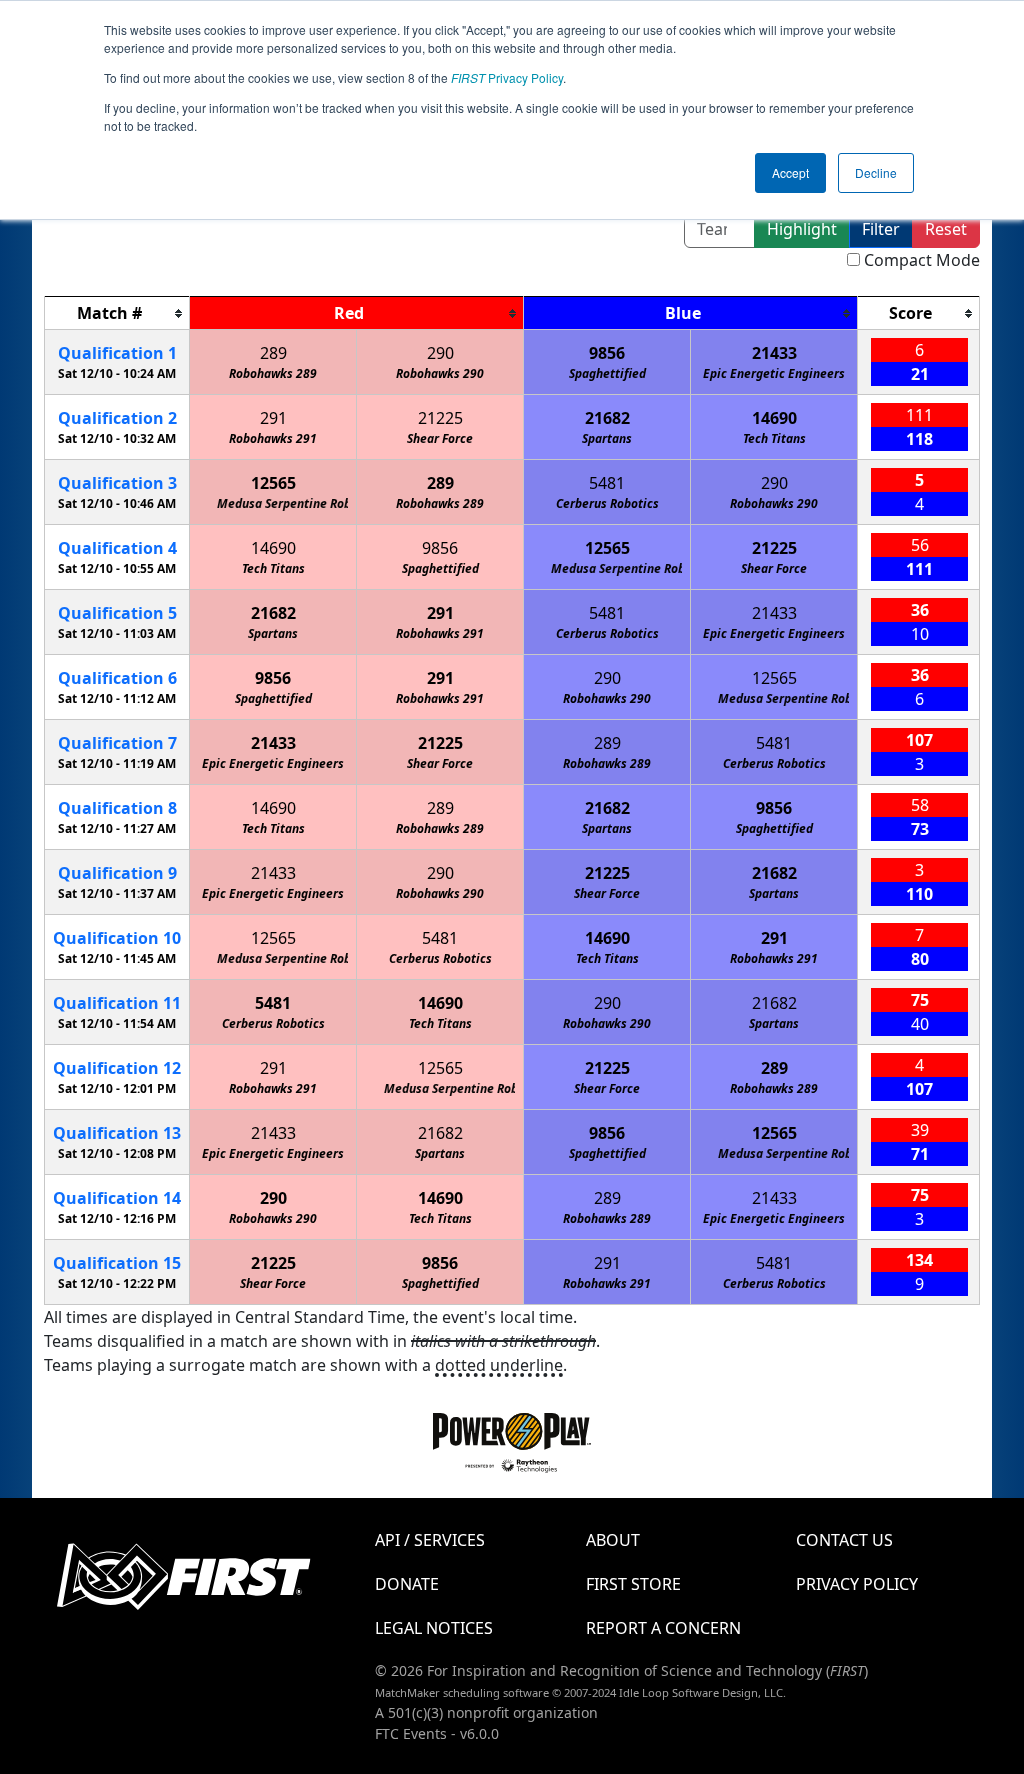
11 (117, 1003)
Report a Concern (663, 1628)
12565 (273, 483)
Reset (946, 229)
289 (273, 353)
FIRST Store (633, 1584)
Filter (881, 229)
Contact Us (844, 1540)
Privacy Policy (507, 77)
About (613, 1540)
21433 (774, 353)
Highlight (802, 229)
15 (117, 1263)
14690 (774, 418)
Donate (407, 1584)
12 (117, 1068)
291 (273, 418)
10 (117, 938)
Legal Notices (434, 1628)
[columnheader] (117, 313)
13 (117, 1133)
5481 (607, 483)
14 (117, 1198)
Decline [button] (876, 172)
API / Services (430, 1540)
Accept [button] (790, 172)
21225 (440, 418)
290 (440, 353)
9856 (607, 353)
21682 (607, 418)
